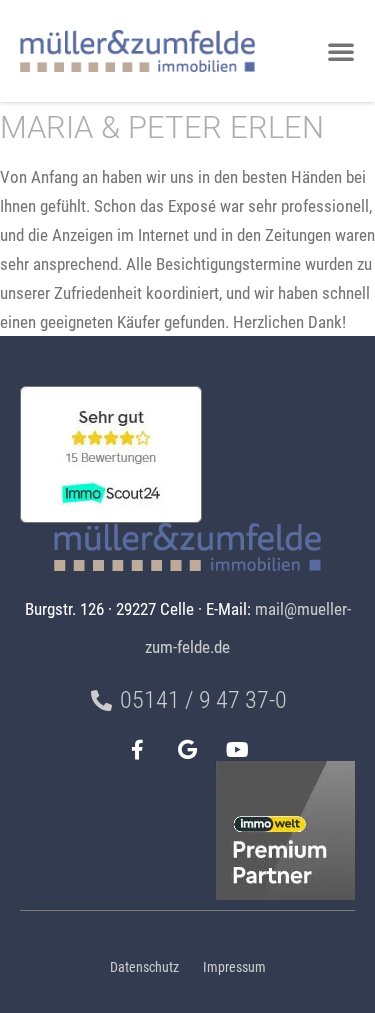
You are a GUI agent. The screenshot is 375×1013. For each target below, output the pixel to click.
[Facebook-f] (138, 750)
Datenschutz (144, 967)
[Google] (188, 750)
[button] (341, 51)
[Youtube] (238, 750)
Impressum (234, 967)
